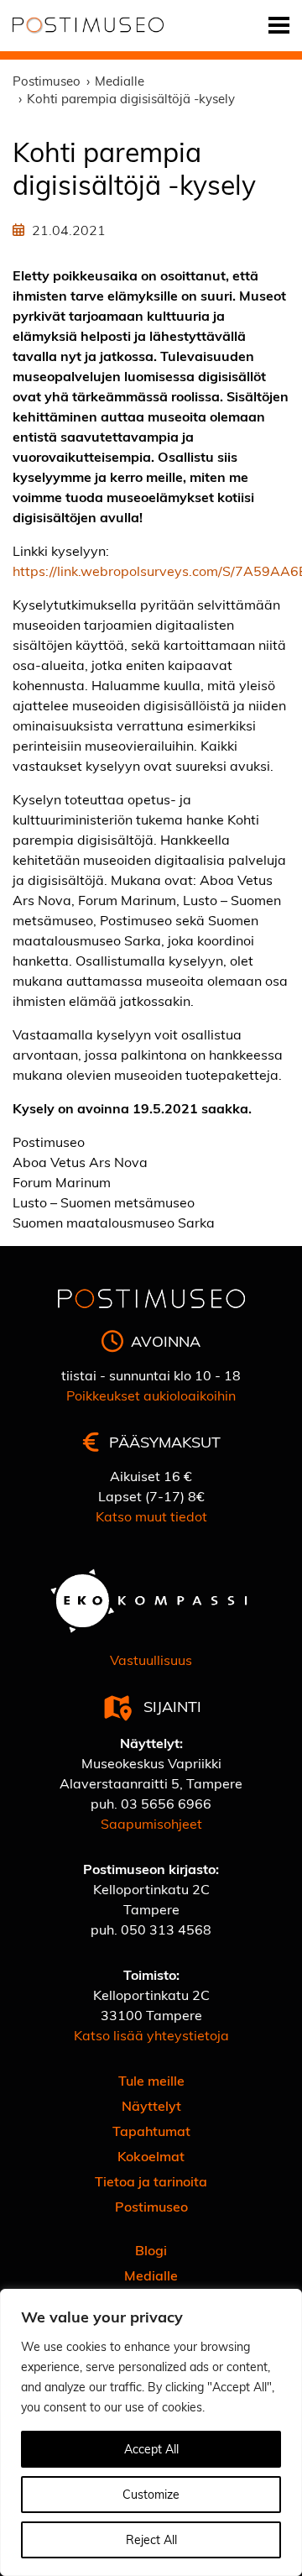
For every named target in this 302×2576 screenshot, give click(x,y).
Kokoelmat (151, 2156)
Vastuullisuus (151, 1660)
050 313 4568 (166, 1929)
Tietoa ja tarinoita (151, 2181)
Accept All (151, 2449)
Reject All (151, 2539)
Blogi (151, 2250)
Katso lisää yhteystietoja (151, 2035)
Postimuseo (151, 2206)
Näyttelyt (151, 2105)
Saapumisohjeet (151, 1823)
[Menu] (279, 26)
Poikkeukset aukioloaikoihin (151, 1395)
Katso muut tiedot (151, 1516)
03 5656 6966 (166, 1803)
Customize (151, 2494)
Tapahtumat (151, 2131)
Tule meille (151, 2080)
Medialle (151, 2275)
